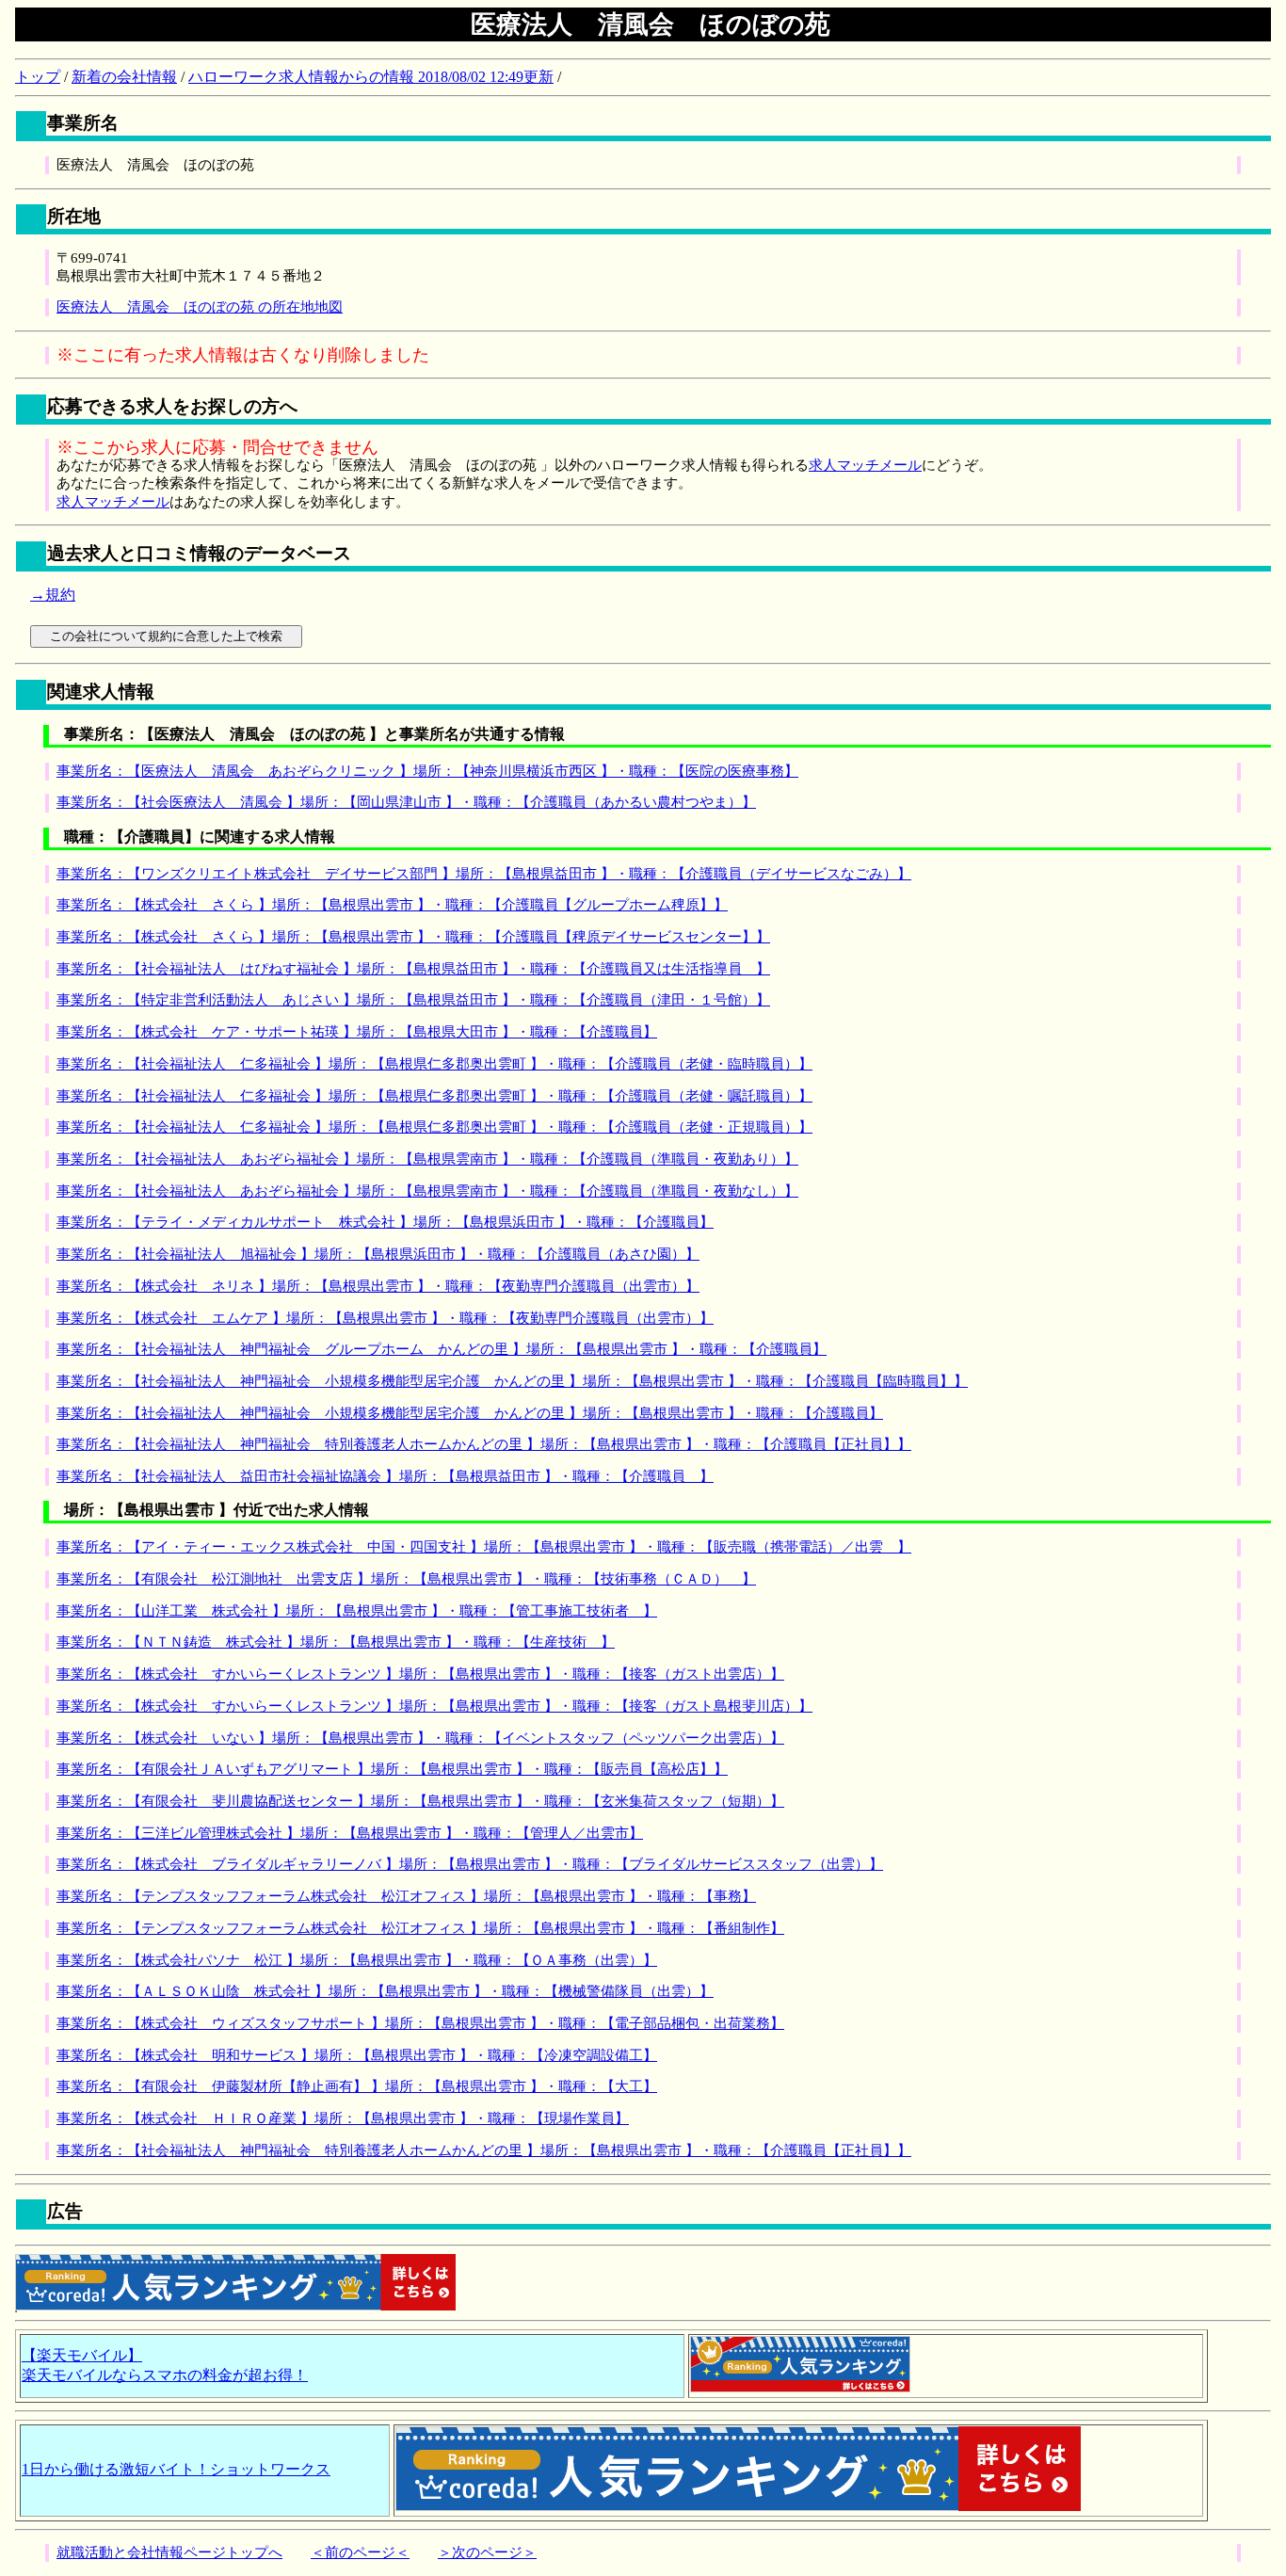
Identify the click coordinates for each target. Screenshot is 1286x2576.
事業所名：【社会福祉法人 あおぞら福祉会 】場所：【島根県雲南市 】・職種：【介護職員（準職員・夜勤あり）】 (427, 1159)
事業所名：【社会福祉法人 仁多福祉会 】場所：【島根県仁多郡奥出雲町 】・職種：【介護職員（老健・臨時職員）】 (434, 1064)
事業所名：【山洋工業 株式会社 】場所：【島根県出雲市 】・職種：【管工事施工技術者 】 (357, 1611)
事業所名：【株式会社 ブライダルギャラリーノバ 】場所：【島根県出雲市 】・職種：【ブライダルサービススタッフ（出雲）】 (470, 1864)
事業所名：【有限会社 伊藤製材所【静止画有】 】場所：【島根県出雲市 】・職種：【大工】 (357, 2086)
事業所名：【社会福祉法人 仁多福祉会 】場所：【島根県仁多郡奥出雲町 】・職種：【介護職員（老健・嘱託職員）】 (434, 1096)
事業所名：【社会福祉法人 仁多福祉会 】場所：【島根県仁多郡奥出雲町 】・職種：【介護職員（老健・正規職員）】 (434, 1127)
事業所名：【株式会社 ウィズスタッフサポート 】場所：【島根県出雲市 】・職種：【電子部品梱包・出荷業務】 (420, 2023)
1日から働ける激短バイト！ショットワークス (176, 2469)
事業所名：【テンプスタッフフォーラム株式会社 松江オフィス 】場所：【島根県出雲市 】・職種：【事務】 (406, 1896)
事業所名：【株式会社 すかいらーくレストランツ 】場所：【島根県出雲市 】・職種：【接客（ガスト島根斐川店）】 (434, 1706)
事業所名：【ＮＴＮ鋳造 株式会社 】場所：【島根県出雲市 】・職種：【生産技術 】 (336, 1642)
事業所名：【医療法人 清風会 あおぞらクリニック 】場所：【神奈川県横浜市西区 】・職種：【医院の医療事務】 (427, 771)
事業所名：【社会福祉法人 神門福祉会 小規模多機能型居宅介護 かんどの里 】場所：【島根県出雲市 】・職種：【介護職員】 (470, 1413)
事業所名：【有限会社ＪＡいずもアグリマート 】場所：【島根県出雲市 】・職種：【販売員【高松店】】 (392, 1769)
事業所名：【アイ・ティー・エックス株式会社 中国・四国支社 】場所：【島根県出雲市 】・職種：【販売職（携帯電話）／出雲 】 (484, 1547)
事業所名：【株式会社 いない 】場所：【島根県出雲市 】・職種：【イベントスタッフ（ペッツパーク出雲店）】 (420, 1738)
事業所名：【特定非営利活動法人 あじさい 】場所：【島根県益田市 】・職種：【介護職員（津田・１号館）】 (413, 1000)
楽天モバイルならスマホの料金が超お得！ (165, 2375)
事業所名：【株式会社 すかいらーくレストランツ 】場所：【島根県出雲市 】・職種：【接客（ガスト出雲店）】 (420, 1674)
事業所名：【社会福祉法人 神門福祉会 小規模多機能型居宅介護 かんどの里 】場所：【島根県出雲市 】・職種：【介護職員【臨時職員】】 (512, 1381)
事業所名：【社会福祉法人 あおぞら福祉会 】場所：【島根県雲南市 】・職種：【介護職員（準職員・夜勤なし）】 (427, 1191)
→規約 (53, 595)
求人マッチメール (865, 465)
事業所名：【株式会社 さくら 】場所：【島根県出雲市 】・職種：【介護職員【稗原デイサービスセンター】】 (413, 937)
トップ (38, 77)
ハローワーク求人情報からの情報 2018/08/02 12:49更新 (371, 77)
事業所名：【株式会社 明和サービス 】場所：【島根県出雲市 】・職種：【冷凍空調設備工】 (357, 2055)
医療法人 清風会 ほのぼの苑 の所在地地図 (200, 307)
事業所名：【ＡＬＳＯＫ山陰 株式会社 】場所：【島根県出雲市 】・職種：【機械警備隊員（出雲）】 (385, 1991)
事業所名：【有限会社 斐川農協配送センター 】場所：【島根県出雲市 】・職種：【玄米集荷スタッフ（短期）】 (420, 1801)
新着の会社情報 (124, 77)
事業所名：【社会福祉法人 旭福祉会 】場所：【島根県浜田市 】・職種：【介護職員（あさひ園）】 (378, 1254)
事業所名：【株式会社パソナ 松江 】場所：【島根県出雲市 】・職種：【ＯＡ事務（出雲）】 (357, 1960)
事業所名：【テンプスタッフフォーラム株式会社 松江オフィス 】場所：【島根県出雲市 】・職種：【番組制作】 (420, 1928)
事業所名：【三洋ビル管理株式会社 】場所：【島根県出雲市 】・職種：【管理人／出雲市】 (350, 1833)
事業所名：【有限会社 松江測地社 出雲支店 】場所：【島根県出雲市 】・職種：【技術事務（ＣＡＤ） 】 (406, 1579)
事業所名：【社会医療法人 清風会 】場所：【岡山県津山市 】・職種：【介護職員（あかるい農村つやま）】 (406, 802)
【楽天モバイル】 (82, 2355)
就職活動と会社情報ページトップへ (169, 2552)
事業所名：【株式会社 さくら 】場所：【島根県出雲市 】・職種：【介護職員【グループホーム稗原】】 (392, 905)
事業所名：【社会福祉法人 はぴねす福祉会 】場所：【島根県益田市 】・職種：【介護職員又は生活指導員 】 (413, 969)
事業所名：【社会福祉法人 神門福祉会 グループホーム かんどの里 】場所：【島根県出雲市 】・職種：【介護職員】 (442, 1349)
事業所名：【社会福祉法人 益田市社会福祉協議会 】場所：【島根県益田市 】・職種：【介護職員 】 (385, 1476)
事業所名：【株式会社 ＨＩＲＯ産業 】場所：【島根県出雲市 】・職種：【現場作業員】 (343, 2118)
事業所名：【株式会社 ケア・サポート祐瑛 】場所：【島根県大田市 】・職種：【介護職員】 (357, 1032)
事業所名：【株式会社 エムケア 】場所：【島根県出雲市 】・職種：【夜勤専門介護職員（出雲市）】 (385, 1318)
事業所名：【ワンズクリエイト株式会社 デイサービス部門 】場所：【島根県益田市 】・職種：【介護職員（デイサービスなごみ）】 (484, 874)
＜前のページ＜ (360, 2552)
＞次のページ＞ (487, 2552)
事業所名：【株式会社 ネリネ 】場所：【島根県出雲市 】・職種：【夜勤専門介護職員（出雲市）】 (378, 1286)
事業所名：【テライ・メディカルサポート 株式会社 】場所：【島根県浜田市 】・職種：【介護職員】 (385, 1222)
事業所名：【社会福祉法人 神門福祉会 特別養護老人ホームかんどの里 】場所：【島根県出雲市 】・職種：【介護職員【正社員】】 (484, 1444)
